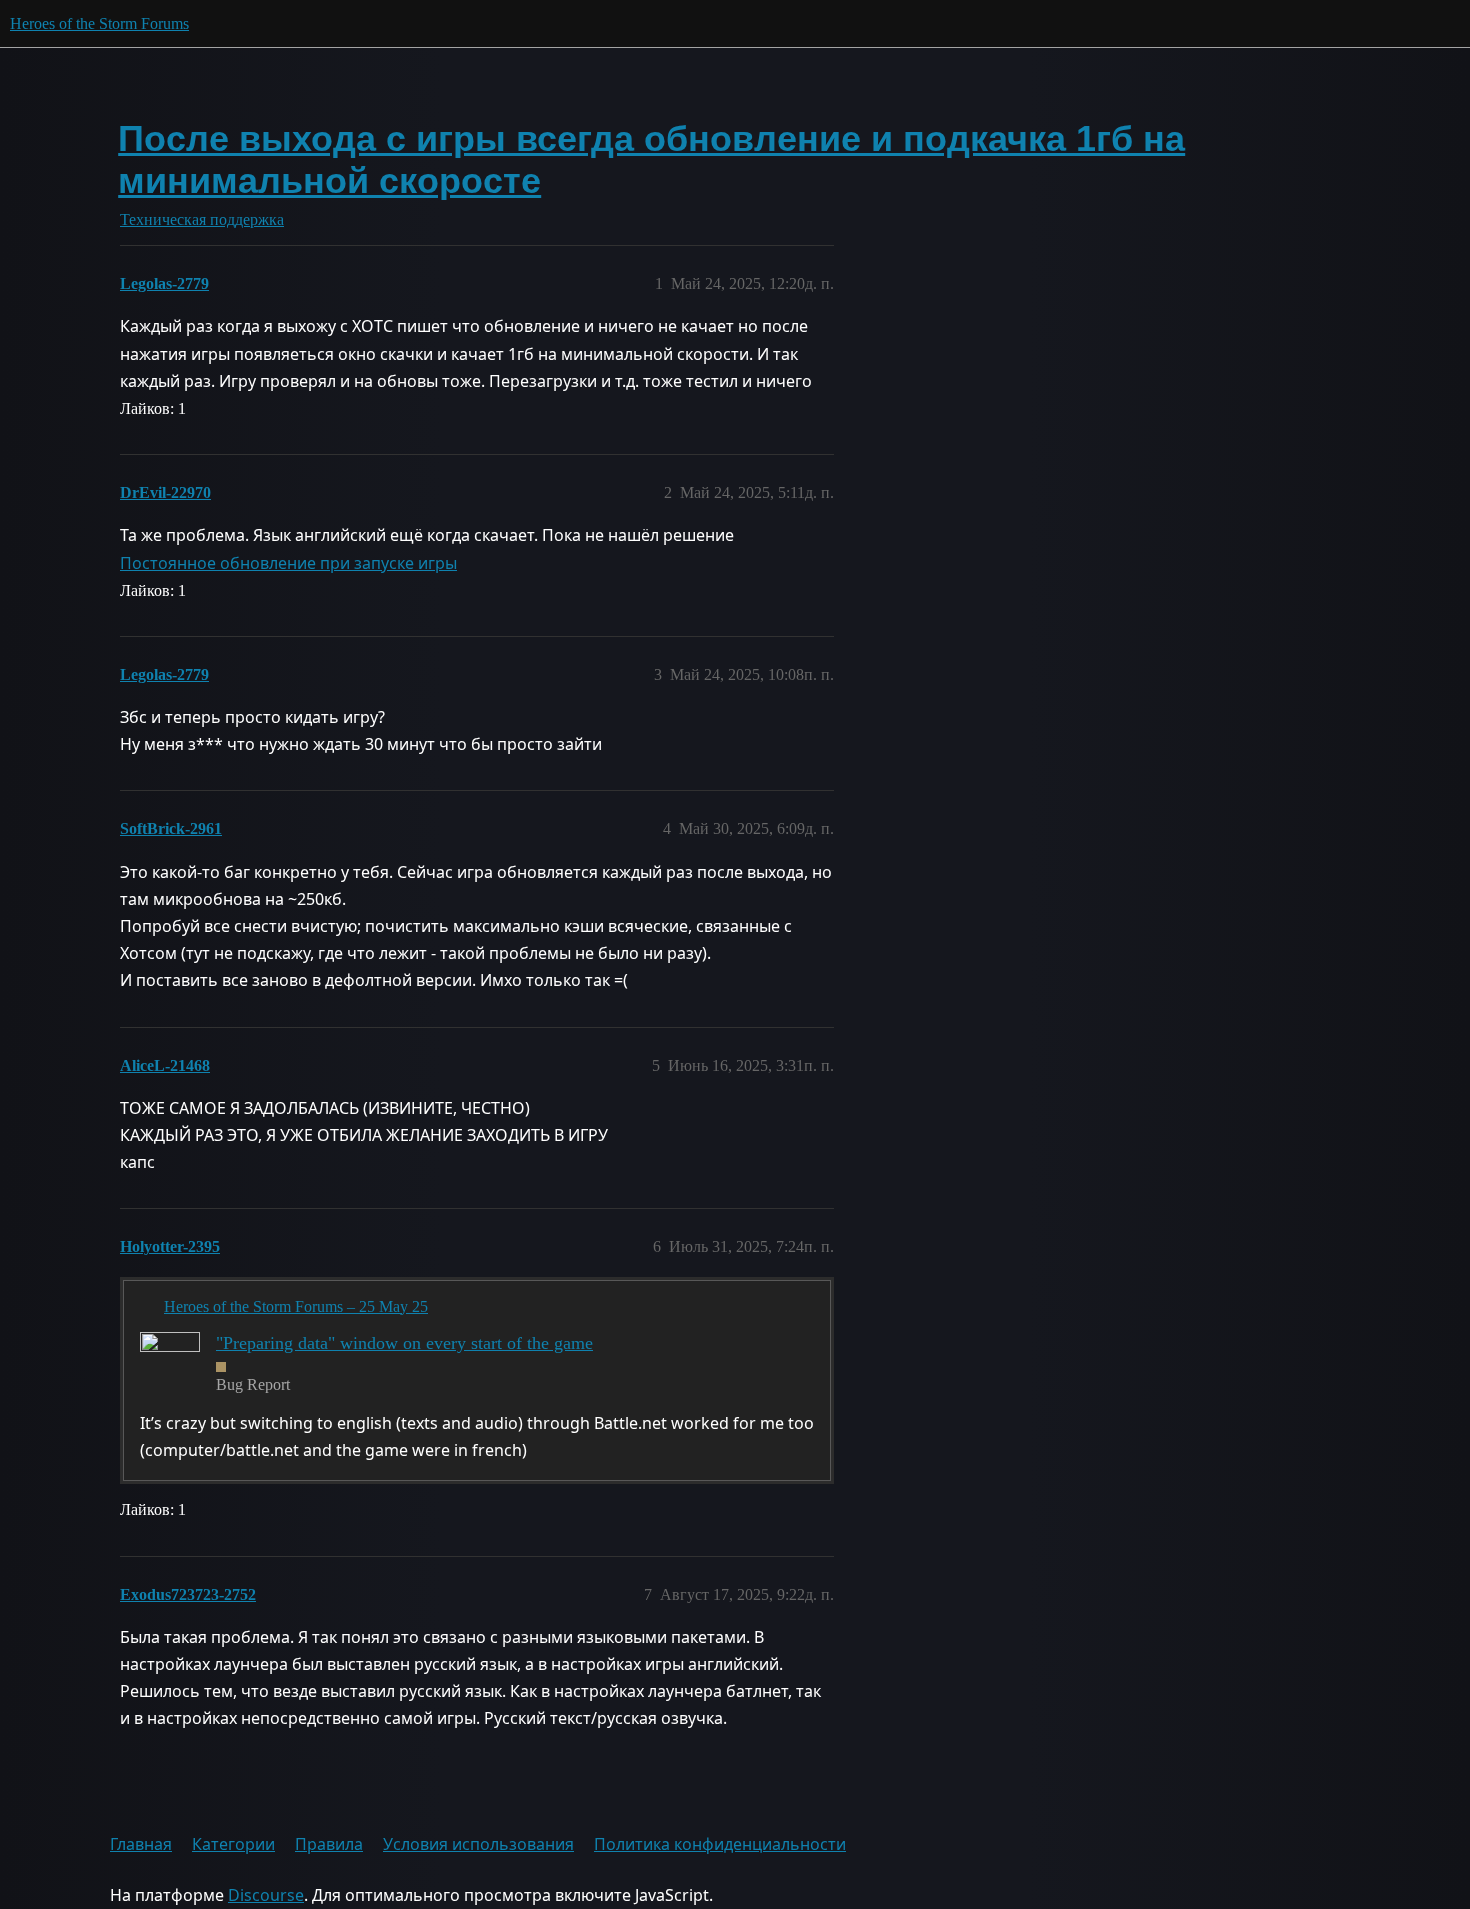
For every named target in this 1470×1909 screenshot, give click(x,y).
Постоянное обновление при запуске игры (288, 563)
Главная (141, 1844)
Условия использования (478, 1844)
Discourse (266, 1895)
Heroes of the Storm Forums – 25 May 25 (296, 1306)
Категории (233, 1844)
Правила (329, 1844)
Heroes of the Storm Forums (99, 23)
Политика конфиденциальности (720, 1844)
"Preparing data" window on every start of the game (404, 1343)
